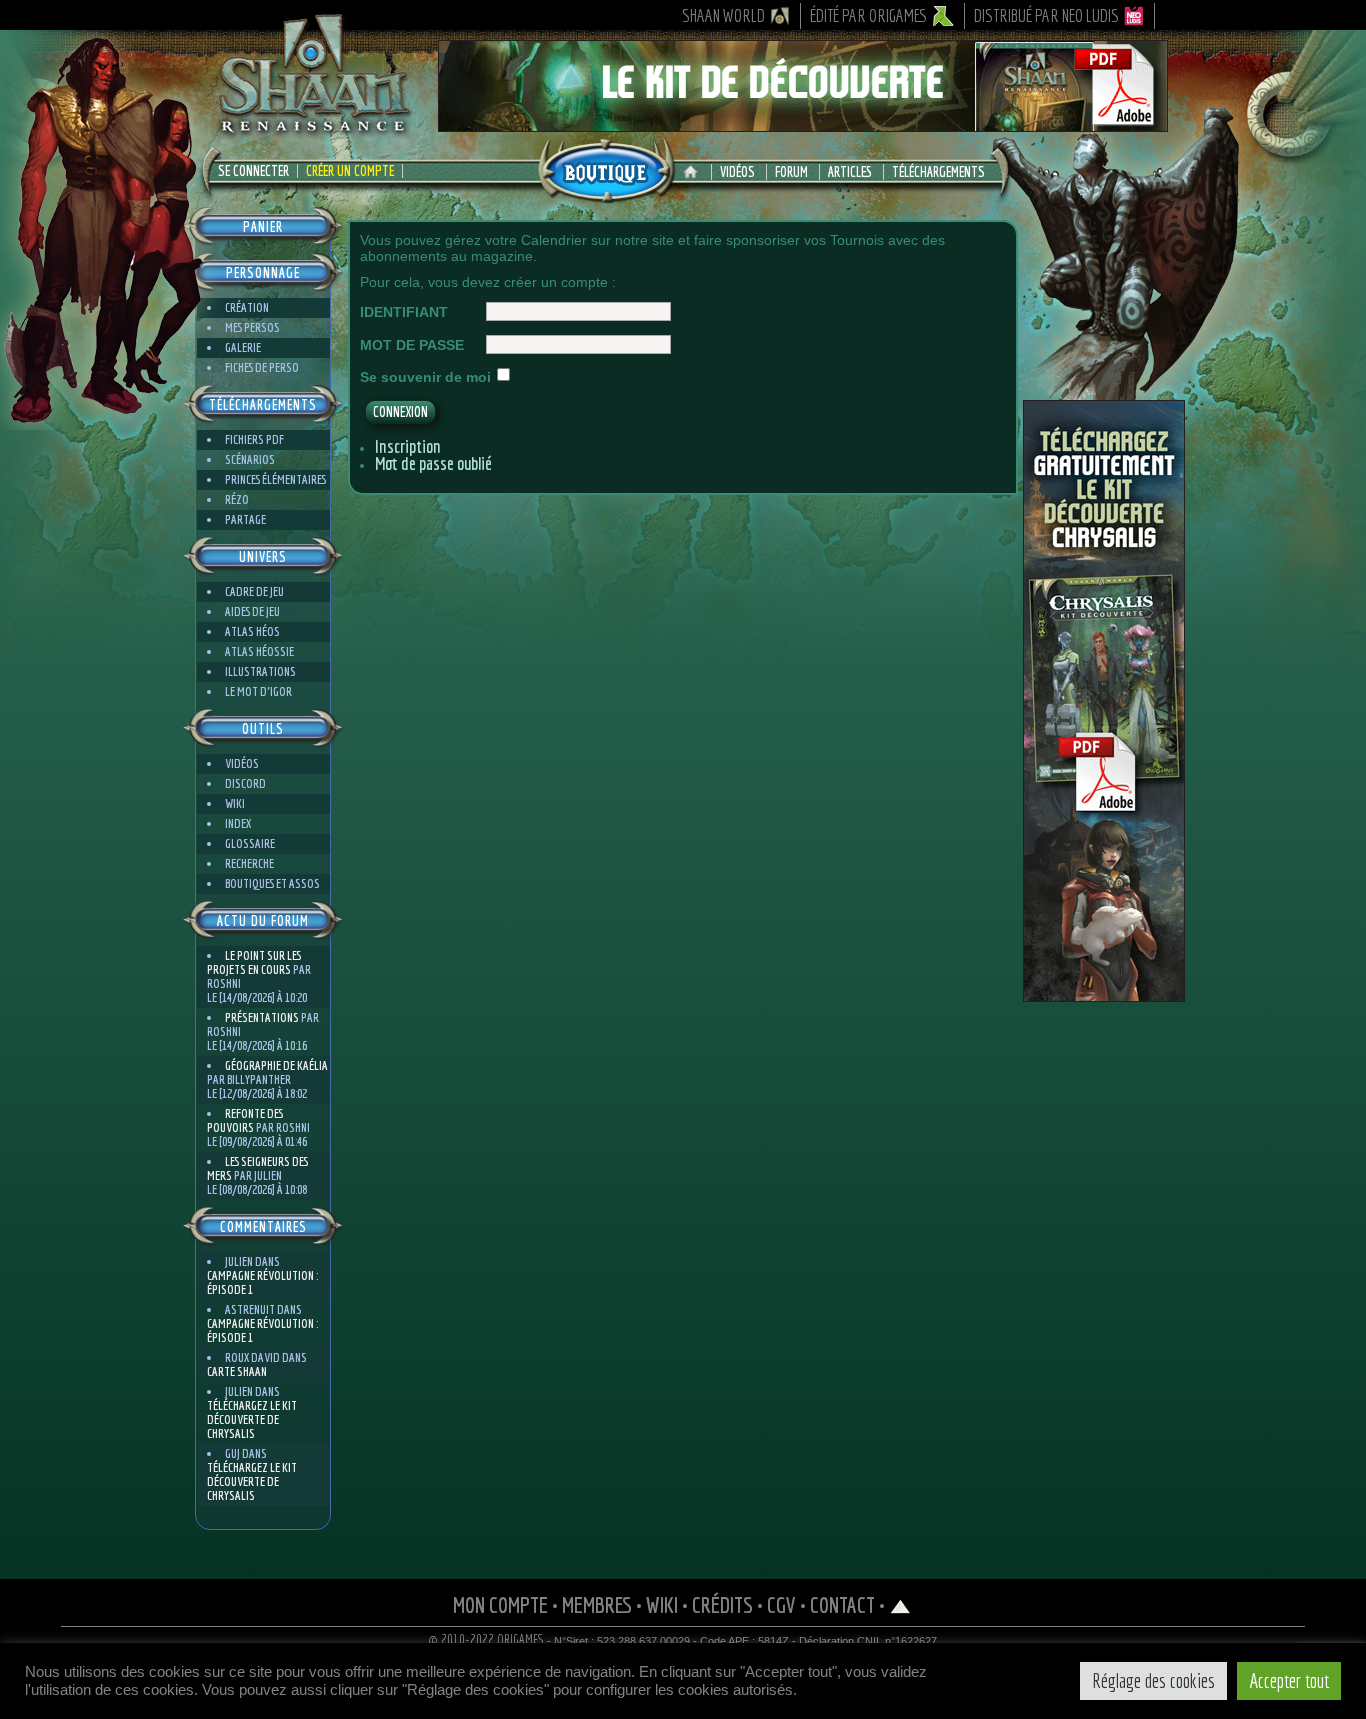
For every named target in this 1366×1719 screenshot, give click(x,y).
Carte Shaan (237, 1371)
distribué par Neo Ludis (1046, 15)
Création (247, 307)
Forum (791, 172)
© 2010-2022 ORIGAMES (486, 1640)
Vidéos (737, 172)
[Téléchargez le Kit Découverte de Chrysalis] (1104, 994)
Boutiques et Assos (272, 883)
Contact (842, 1604)
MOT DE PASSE (412, 345)
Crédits (722, 1604)
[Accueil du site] (695, 172)
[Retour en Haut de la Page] (900, 1604)
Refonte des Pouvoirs (245, 1120)
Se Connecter (253, 171)
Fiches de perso (262, 367)
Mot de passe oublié (433, 463)
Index (238, 823)
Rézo (237, 499)
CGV (781, 1604)
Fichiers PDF (254, 439)
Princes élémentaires (275, 479)
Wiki (235, 803)
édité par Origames (869, 15)
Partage (245, 519)
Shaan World (723, 15)
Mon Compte (500, 1604)
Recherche (249, 863)
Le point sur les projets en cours (254, 962)
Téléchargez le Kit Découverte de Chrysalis (252, 1419)
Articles (850, 172)
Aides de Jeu (252, 611)
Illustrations (260, 671)
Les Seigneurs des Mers (257, 1168)
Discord (245, 783)
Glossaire (250, 843)
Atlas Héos (252, 631)
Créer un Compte (350, 171)
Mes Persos (252, 327)
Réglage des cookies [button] (1153, 1680)
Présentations (262, 1017)
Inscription (408, 446)
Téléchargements (938, 172)
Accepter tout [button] (1289, 1680)
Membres (597, 1604)
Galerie (243, 347)
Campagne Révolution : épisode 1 (262, 1282)
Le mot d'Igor (258, 691)
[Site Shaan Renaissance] (313, 131)
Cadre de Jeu (254, 591)
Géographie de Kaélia (276, 1065)
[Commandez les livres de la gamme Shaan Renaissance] (606, 169)
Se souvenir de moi (425, 377)
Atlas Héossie (259, 651)
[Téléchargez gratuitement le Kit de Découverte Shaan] (803, 123)
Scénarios (250, 459)
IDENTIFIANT (404, 312)
